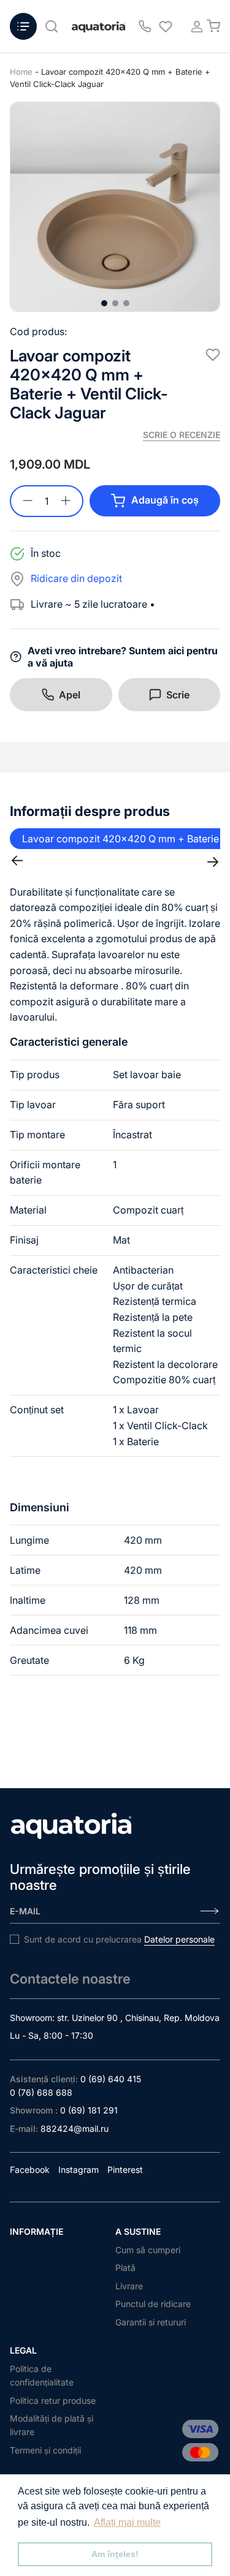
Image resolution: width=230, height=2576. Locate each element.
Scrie (178, 695)
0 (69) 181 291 (89, 2110)
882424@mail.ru (75, 2128)
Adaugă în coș (165, 500)
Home (21, 72)
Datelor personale (179, 1939)
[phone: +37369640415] (145, 26)
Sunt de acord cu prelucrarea (119, 1939)
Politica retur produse (53, 2400)
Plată (125, 2268)
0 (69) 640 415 (111, 2079)
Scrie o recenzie (182, 435)
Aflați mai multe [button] (127, 2522)
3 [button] (126, 303)
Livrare (129, 2286)
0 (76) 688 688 (41, 2092)
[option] (115, 207)
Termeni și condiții (45, 2450)
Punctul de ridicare (153, 2304)
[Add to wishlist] (213, 355)
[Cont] (193, 26)
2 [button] (115, 303)
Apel (70, 695)
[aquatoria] (98, 27)
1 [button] (104, 303)
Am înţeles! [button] (115, 2554)
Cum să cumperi (148, 2250)
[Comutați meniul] (23, 26)
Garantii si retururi (151, 2322)
